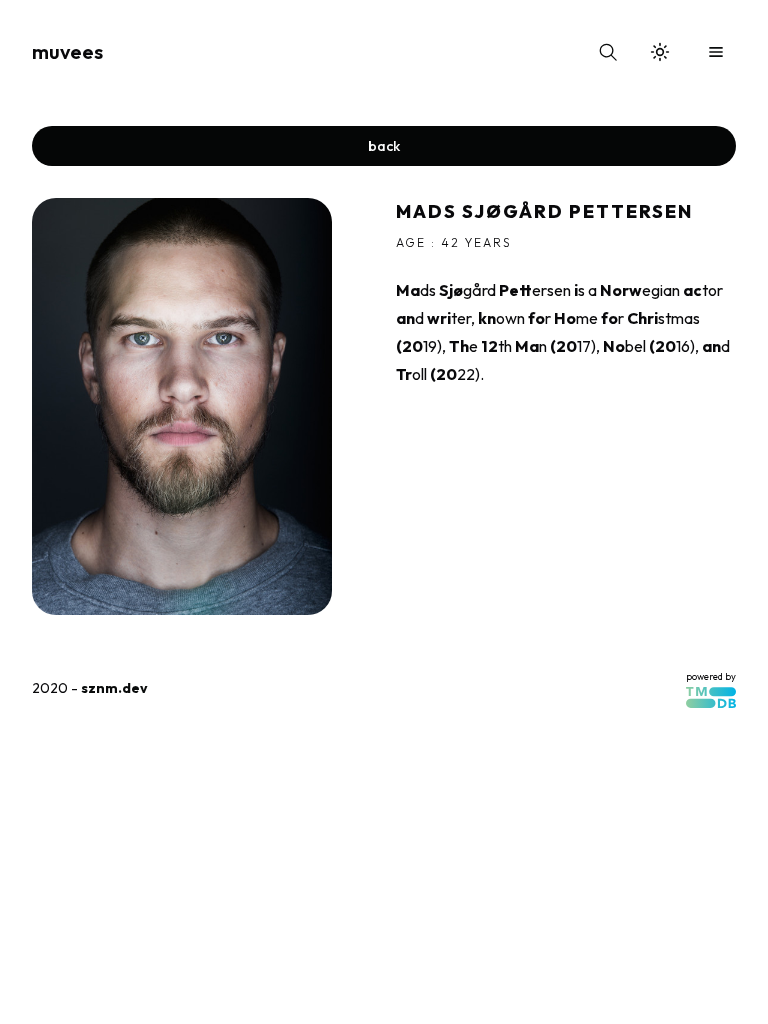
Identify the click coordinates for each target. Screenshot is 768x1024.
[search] (608, 52)
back (384, 146)
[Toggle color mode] (660, 52)
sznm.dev (114, 688)
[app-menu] (716, 52)
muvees (67, 51)
